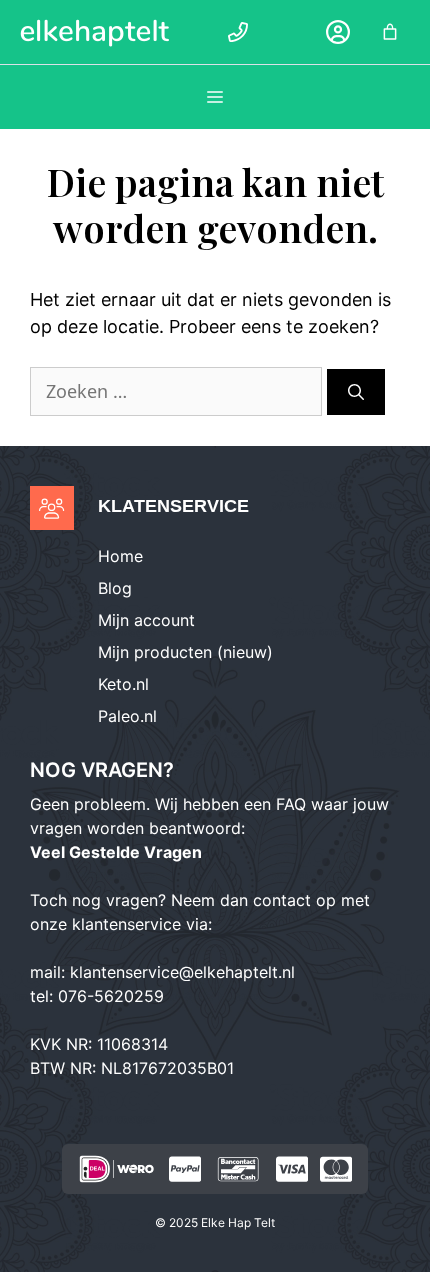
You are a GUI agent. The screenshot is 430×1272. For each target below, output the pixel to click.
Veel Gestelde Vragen (116, 852)
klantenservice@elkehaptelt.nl (182, 972)
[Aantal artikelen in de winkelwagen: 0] (390, 32)
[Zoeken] (356, 392)
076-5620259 (111, 996)
